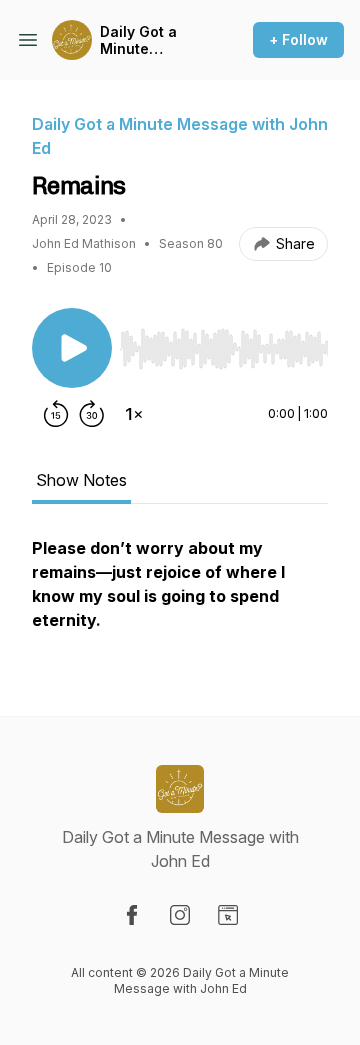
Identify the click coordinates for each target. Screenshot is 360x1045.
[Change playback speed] (134, 414)
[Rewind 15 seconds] (56, 414)
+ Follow (298, 39)
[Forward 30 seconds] (92, 414)
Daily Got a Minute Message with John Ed (149, 40)
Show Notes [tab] (81, 480)
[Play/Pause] (72, 348)
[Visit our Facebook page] (132, 915)
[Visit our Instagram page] (180, 915)
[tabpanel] (180, 594)
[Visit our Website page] (228, 915)
